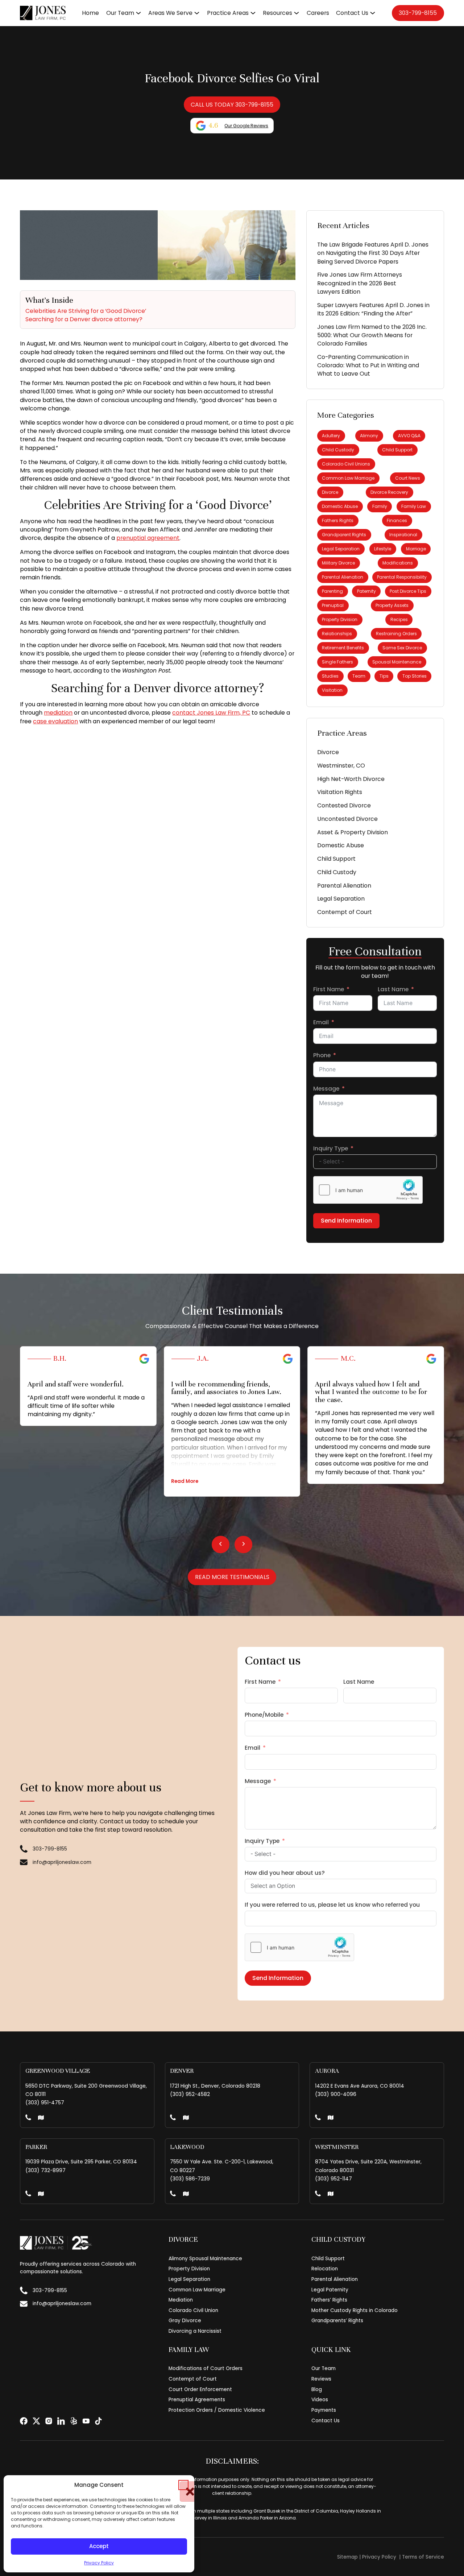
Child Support (397, 450)
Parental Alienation (343, 577)
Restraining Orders (396, 634)
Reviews (321, 2379)
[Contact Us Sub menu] (373, 13)
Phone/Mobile (264, 1715)
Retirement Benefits (343, 648)
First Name (329, 989)
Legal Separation (341, 549)
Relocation (325, 2269)
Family (380, 506)
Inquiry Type (331, 1148)
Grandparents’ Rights (337, 2321)
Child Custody (338, 450)
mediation (58, 713)
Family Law (414, 506)
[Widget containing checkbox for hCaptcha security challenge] (368, 1190)
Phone (322, 1055)
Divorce (330, 492)
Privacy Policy (99, 2563)
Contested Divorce (344, 805)
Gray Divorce (185, 2321)
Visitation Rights (340, 792)
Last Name (393, 989)
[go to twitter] (36, 2421)
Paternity (366, 591)
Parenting (332, 591)
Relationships (337, 634)
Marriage (416, 549)
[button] (183, 2485)
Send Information (346, 1221)
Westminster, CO (341, 766)
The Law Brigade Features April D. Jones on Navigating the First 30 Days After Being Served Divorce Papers (373, 253)
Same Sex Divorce (402, 648)
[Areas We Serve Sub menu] (197, 13)
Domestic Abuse (340, 506)
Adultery (331, 436)
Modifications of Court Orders (206, 2368)
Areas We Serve (170, 13)
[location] (41, 2118)
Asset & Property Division (353, 832)
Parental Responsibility (402, 577)
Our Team (120, 13)
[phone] (28, 2118)
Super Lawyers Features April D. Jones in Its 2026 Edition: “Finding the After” (373, 309)
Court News (408, 478)
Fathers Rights (338, 520)
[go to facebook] (24, 2421)
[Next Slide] (243, 1544)
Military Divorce (338, 563)
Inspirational (403, 535)
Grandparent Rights (344, 535)
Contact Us (352, 13)
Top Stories (415, 676)
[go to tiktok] (98, 2421)
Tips (384, 676)
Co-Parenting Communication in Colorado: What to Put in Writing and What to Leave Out (368, 365)
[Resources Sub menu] (297, 13)
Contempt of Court (345, 912)
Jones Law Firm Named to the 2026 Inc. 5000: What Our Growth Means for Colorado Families (372, 335)
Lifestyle (383, 549)
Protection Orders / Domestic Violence (217, 2410)
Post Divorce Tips (408, 591)
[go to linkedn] (61, 2421)
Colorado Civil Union (193, 2310)
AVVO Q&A (409, 436)
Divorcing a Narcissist (195, 2331)
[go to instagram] (49, 2421)
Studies (330, 676)
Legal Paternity (330, 2290)
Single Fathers (337, 662)
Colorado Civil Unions (346, 464)
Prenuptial (333, 605)
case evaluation (55, 721)
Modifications (398, 563)
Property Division (340, 619)
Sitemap (347, 2557)
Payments (324, 2410)
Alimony (369, 436)
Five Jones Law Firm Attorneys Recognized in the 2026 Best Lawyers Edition (360, 283)
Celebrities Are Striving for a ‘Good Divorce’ (86, 311)
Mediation (181, 2300)
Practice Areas (228, 13)
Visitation (332, 690)
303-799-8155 (418, 13)
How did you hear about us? (285, 1873)
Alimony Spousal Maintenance (205, 2259)
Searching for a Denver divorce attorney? (84, 319)
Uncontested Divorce (347, 819)
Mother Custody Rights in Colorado (355, 2310)
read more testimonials (232, 1577)
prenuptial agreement (148, 538)
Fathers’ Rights (329, 2300)
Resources (277, 13)
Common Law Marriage (348, 478)
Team (359, 676)
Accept (99, 2546)
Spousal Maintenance (397, 662)
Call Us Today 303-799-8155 (232, 105)
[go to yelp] (74, 2421)
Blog (317, 2389)
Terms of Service (423, 2557)
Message (326, 1089)
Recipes (399, 619)
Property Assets (392, 605)
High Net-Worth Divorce (351, 779)
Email (321, 1022)
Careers (318, 13)
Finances (397, 520)
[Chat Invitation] (54, 27)
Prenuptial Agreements (197, 2400)
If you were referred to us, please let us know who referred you (332, 1905)
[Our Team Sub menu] (138, 13)
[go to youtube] (86, 2421)
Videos (320, 2400)
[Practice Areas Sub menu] (253, 13)
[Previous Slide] (221, 1544)
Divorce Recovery (389, 492)
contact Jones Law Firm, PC (211, 713)
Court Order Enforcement (200, 2389)
